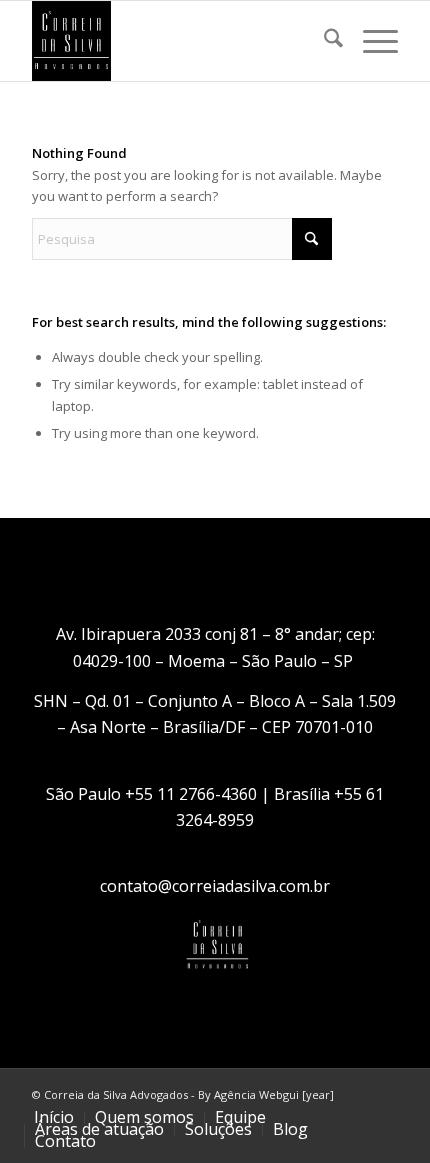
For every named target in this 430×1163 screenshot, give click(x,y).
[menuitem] (323, 41)
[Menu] (370, 41)
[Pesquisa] (323, 41)
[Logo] (178, 41)
